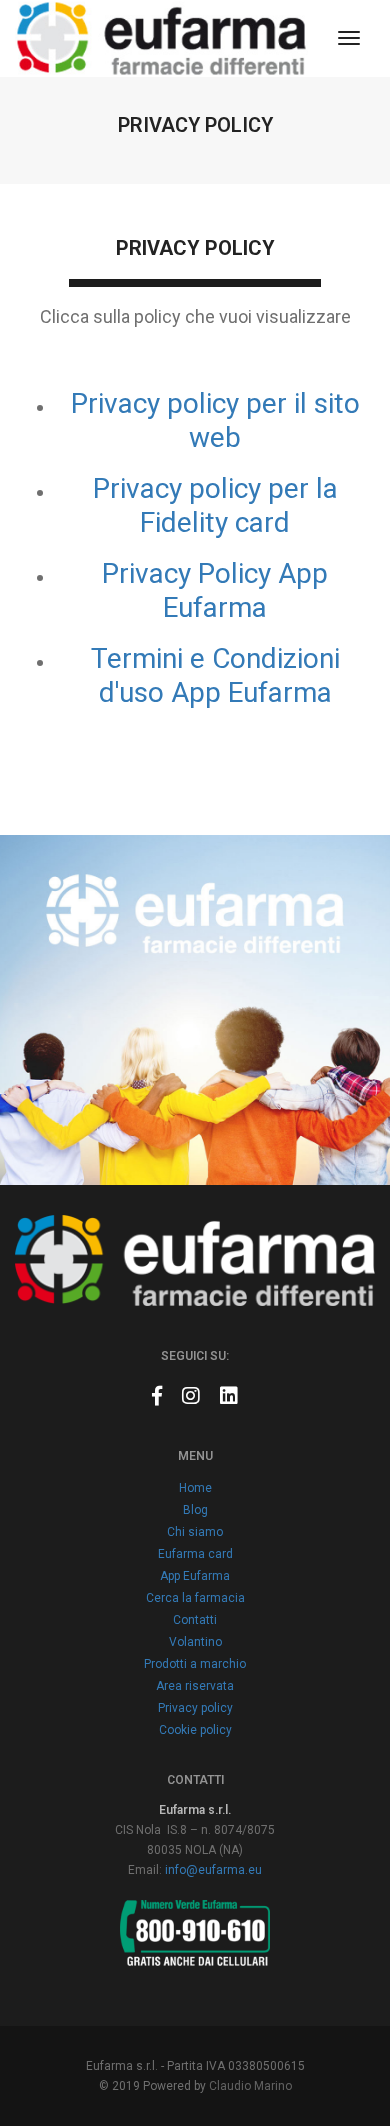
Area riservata (195, 1686)
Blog (195, 1510)
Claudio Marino (250, 2086)
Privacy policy (195, 1708)
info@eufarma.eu (213, 1870)
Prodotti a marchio (195, 1664)
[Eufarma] (161, 38)
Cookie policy (195, 1730)
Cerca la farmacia (195, 1598)
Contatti (195, 1620)
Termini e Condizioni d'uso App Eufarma (215, 675)
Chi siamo (195, 1532)
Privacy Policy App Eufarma (215, 590)
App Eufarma (195, 1576)
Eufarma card (195, 1554)
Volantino (195, 1642)
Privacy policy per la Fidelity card (215, 505)
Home (195, 1488)
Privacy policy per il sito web (215, 420)
